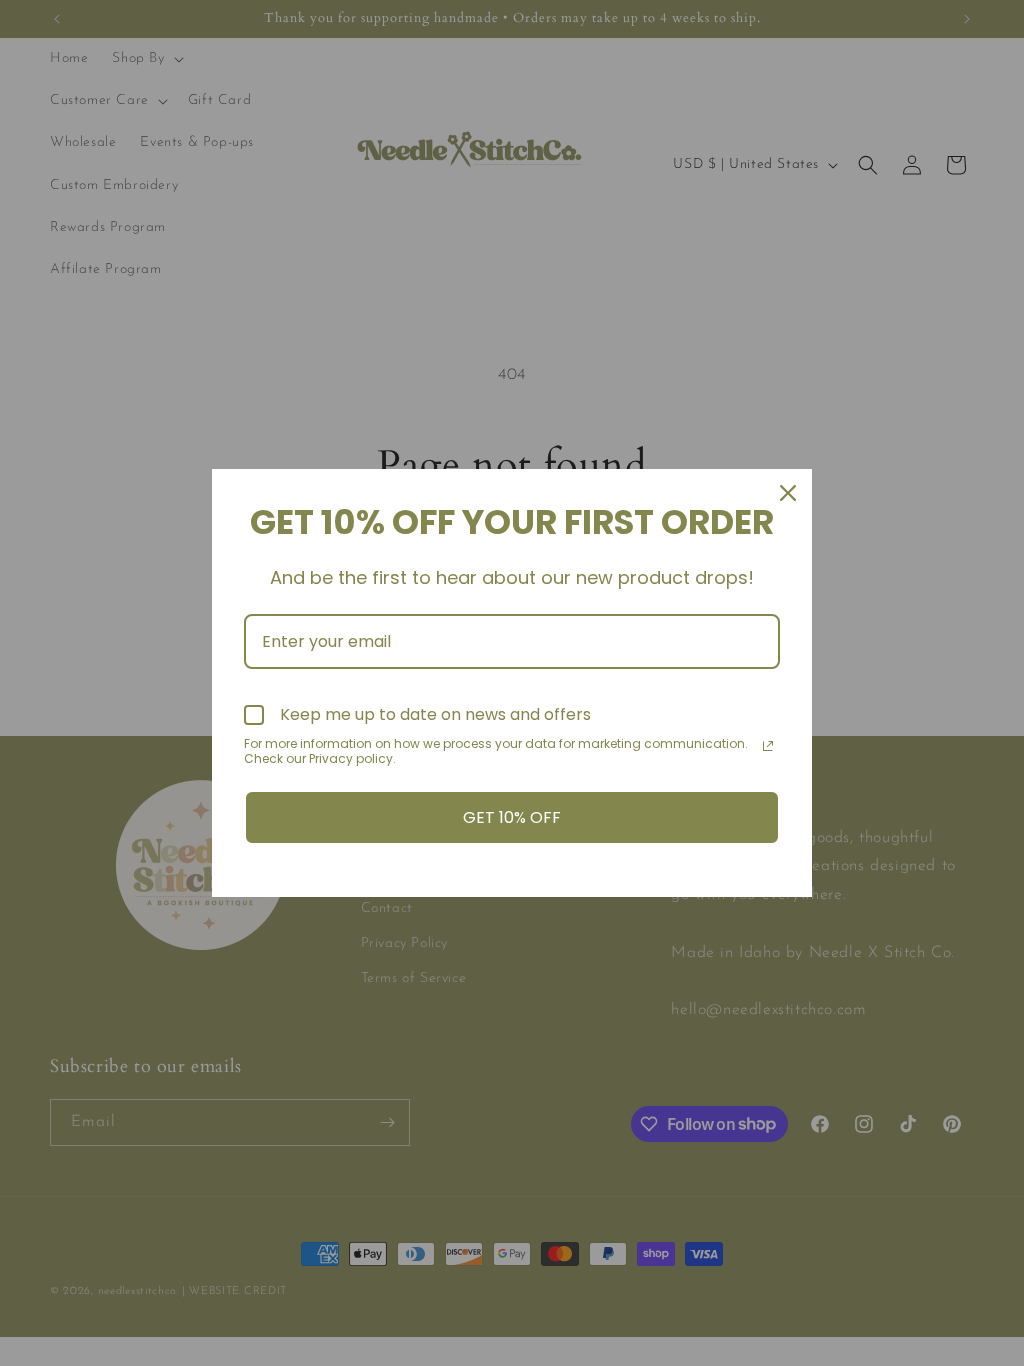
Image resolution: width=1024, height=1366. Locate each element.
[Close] (788, 493)
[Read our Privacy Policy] (768, 746)
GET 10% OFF (512, 817)
